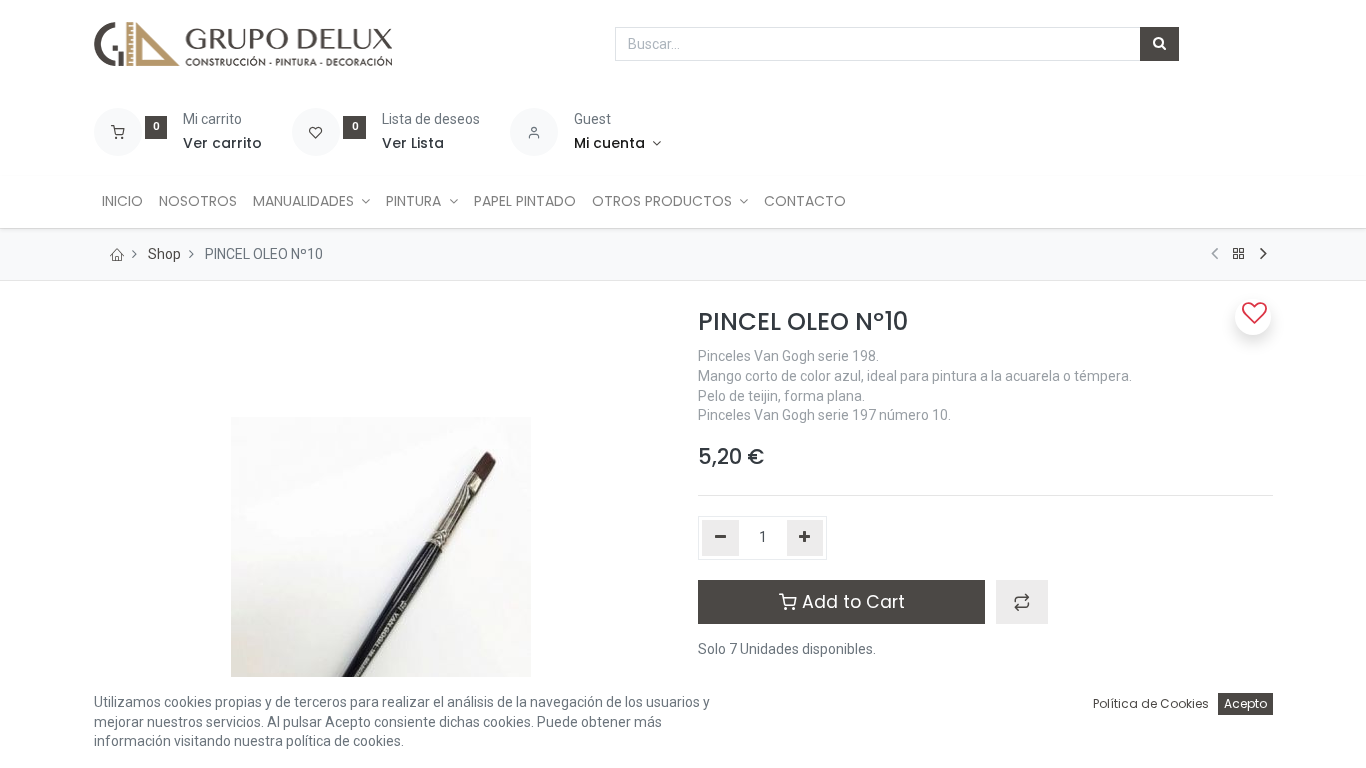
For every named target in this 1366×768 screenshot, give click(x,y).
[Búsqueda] (1159, 44)
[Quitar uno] (720, 538)
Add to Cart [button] (851, 602)
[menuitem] (122, 202)
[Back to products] (1239, 254)
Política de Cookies (1151, 703)
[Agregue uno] (805, 538)
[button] (1022, 602)
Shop (164, 254)
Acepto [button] (1245, 703)
